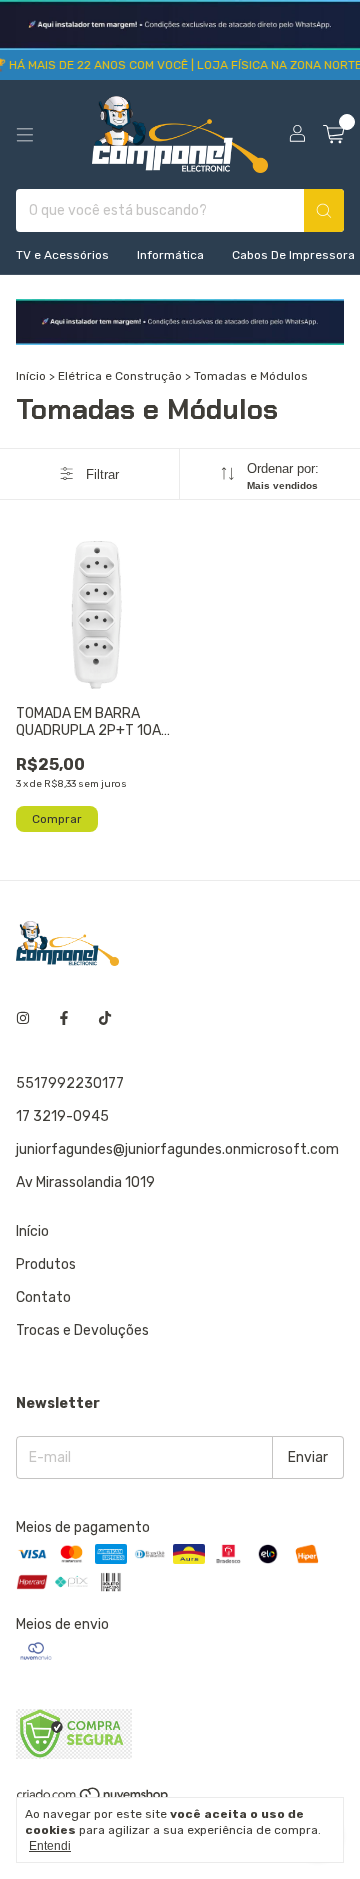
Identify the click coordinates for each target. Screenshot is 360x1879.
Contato (43, 1297)
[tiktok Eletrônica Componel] (105, 1018)
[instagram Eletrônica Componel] (23, 1018)
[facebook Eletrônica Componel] (64, 1018)
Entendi (50, 1846)
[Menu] (25, 135)
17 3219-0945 (62, 1116)
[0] (333, 135)
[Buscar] (324, 210)
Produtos (46, 1264)
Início (31, 376)
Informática (170, 255)
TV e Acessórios (62, 255)
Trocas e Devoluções (82, 1330)
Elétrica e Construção (120, 376)
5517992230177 (70, 1083)
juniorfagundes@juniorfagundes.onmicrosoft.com (177, 1149)
